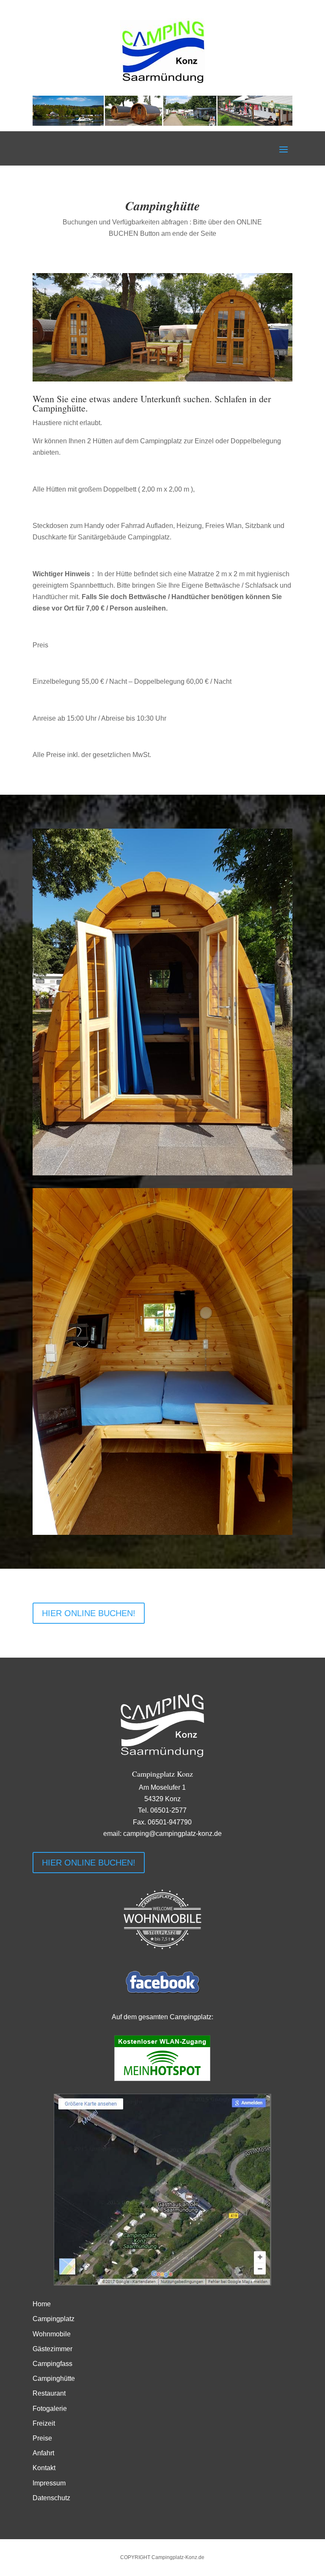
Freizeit (44, 2423)
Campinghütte (54, 2378)
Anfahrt (43, 2453)
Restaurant (49, 2393)
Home (42, 2304)
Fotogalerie (50, 2409)
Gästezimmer (52, 2349)
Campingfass (52, 2364)
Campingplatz (54, 2319)
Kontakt (44, 2468)
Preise (42, 2438)
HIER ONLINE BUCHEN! (89, 1613)
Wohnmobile (52, 2334)
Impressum (49, 2483)
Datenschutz (51, 2498)
